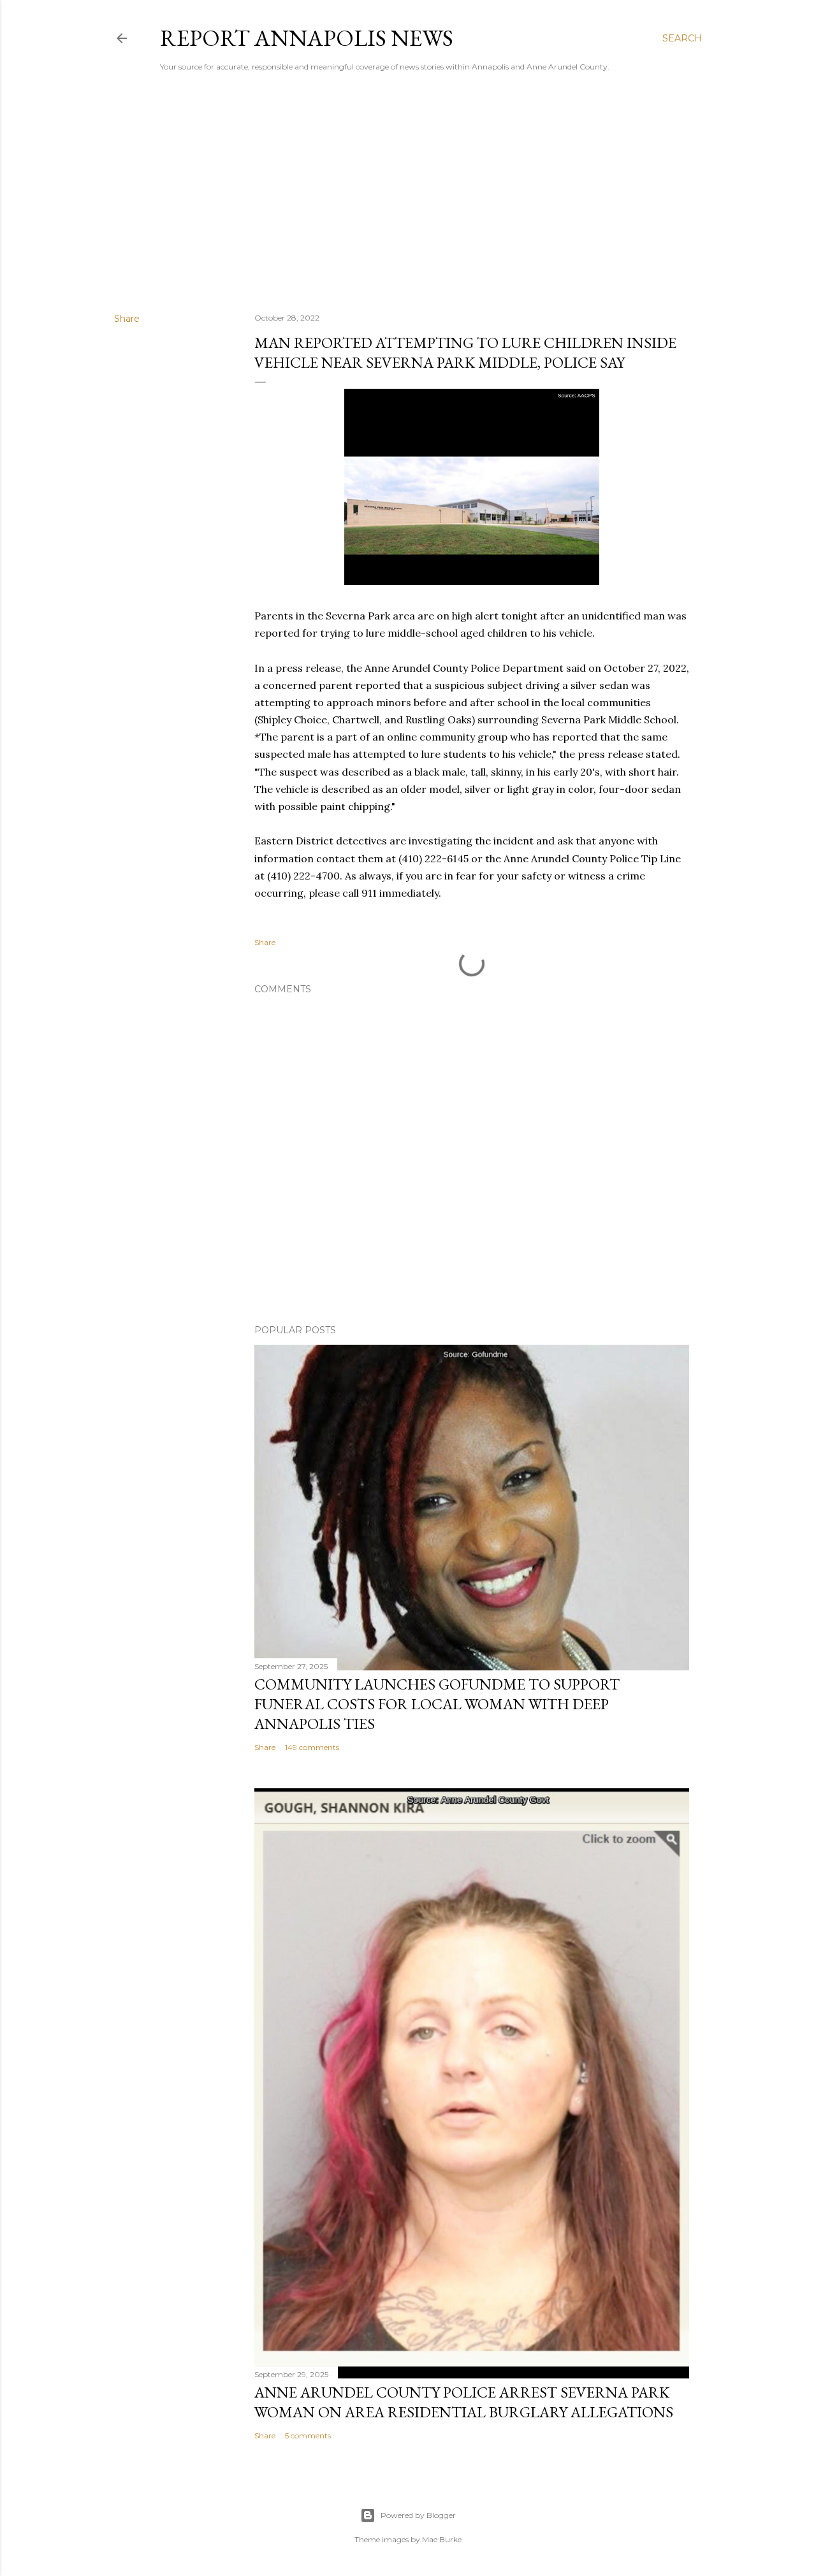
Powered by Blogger (418, 2515)
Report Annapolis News (307, 38)
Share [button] (127, 319)
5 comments (308, 2435)
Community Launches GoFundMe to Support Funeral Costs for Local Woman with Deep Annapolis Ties (437, 1704)
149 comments (312, 1747)
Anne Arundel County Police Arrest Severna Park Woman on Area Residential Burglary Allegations (464, 2402)
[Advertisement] (408, 192)
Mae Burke (442, 2539)
